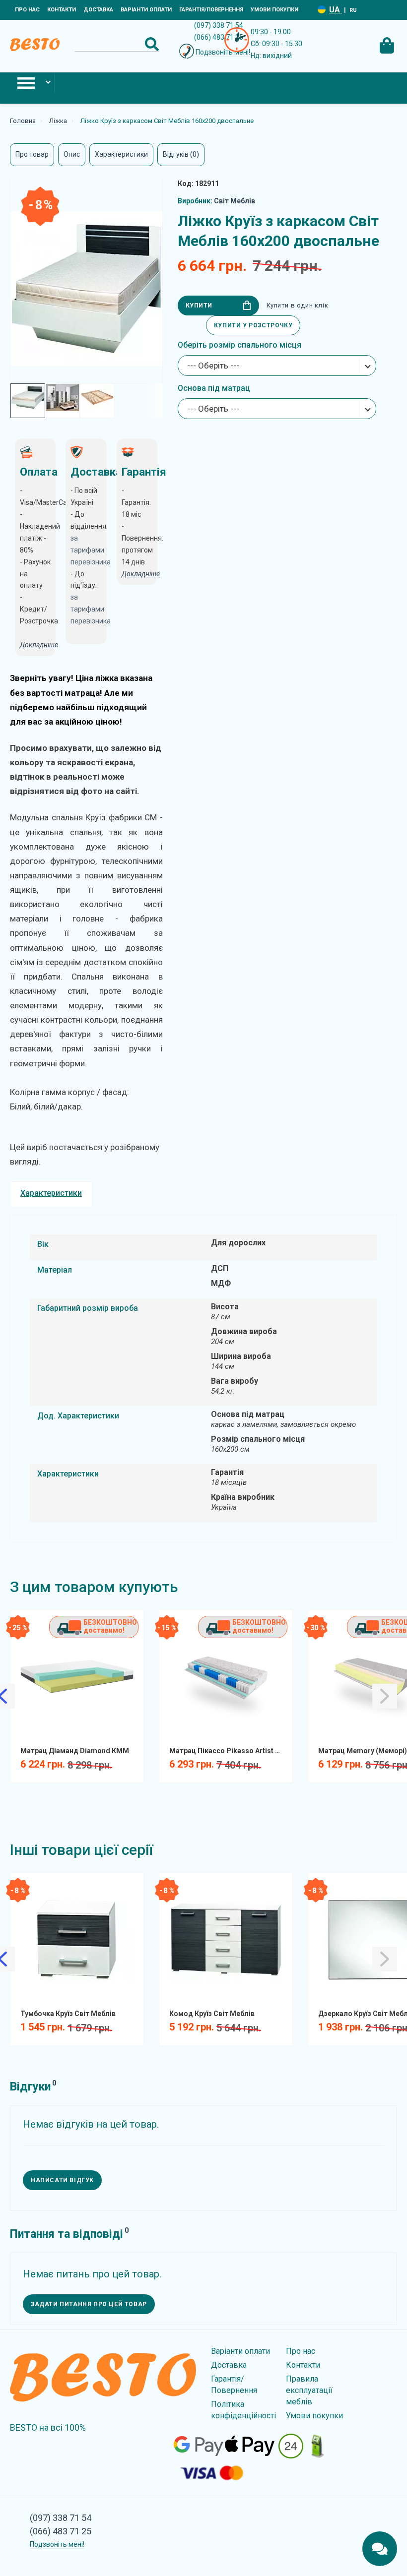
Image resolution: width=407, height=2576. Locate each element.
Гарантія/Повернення (211, 10)
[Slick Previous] (20, 1679)
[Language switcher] (322, 10)
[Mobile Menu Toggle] (27, 83)
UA (336, 10)
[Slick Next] (134, 1679)
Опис (72, 154)
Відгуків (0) (181, 154)
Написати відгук (62, 2180)
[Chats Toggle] (380, 2549)
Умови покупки (274, 10)
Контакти (62, 10)
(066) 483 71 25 (219, 37)
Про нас (27, 10)
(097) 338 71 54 (219, 25)
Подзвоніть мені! (223, 52)
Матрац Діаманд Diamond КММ (75, 1751)
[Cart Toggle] (387, 44)
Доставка (98, 10)
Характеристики (121, 154)
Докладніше (141, 574)
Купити (199, 306)
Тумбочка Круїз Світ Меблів (68, 2014)
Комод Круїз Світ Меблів (212, 2014)
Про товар (32, 154)
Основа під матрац (214, 388)
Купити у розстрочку (253, 325)
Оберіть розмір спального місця (239, 345)
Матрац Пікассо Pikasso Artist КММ (230, 1751)
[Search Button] (152, 44)
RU (353, 10)
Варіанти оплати (146, 10)
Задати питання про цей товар (89, 2304)
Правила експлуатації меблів (309, 2390)
